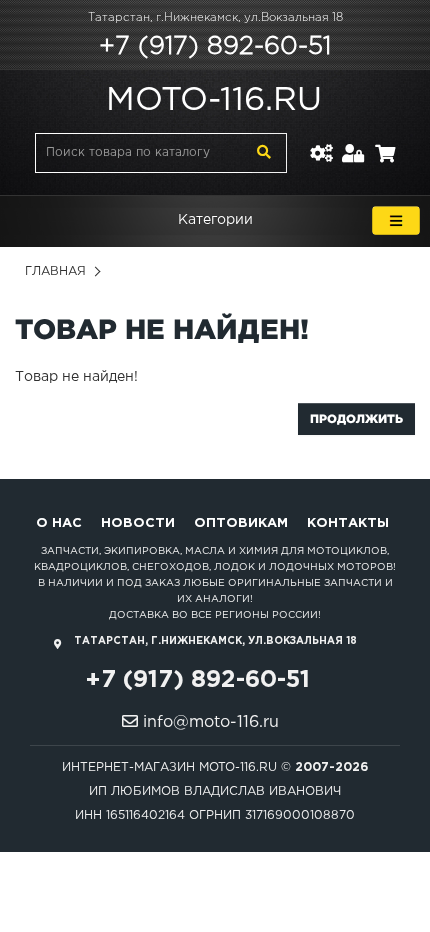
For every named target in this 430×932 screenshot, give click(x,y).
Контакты (348, 523)
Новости (138, 523)
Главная (55, 271)
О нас (59, 523)
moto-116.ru (214, 101)
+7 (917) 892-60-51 (215, 47)
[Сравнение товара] (321, 141)
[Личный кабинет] (353, 141)
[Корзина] (385, 141)
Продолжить (356, 418)
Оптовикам (241, 523)
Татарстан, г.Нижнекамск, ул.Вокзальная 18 (215, 18)
